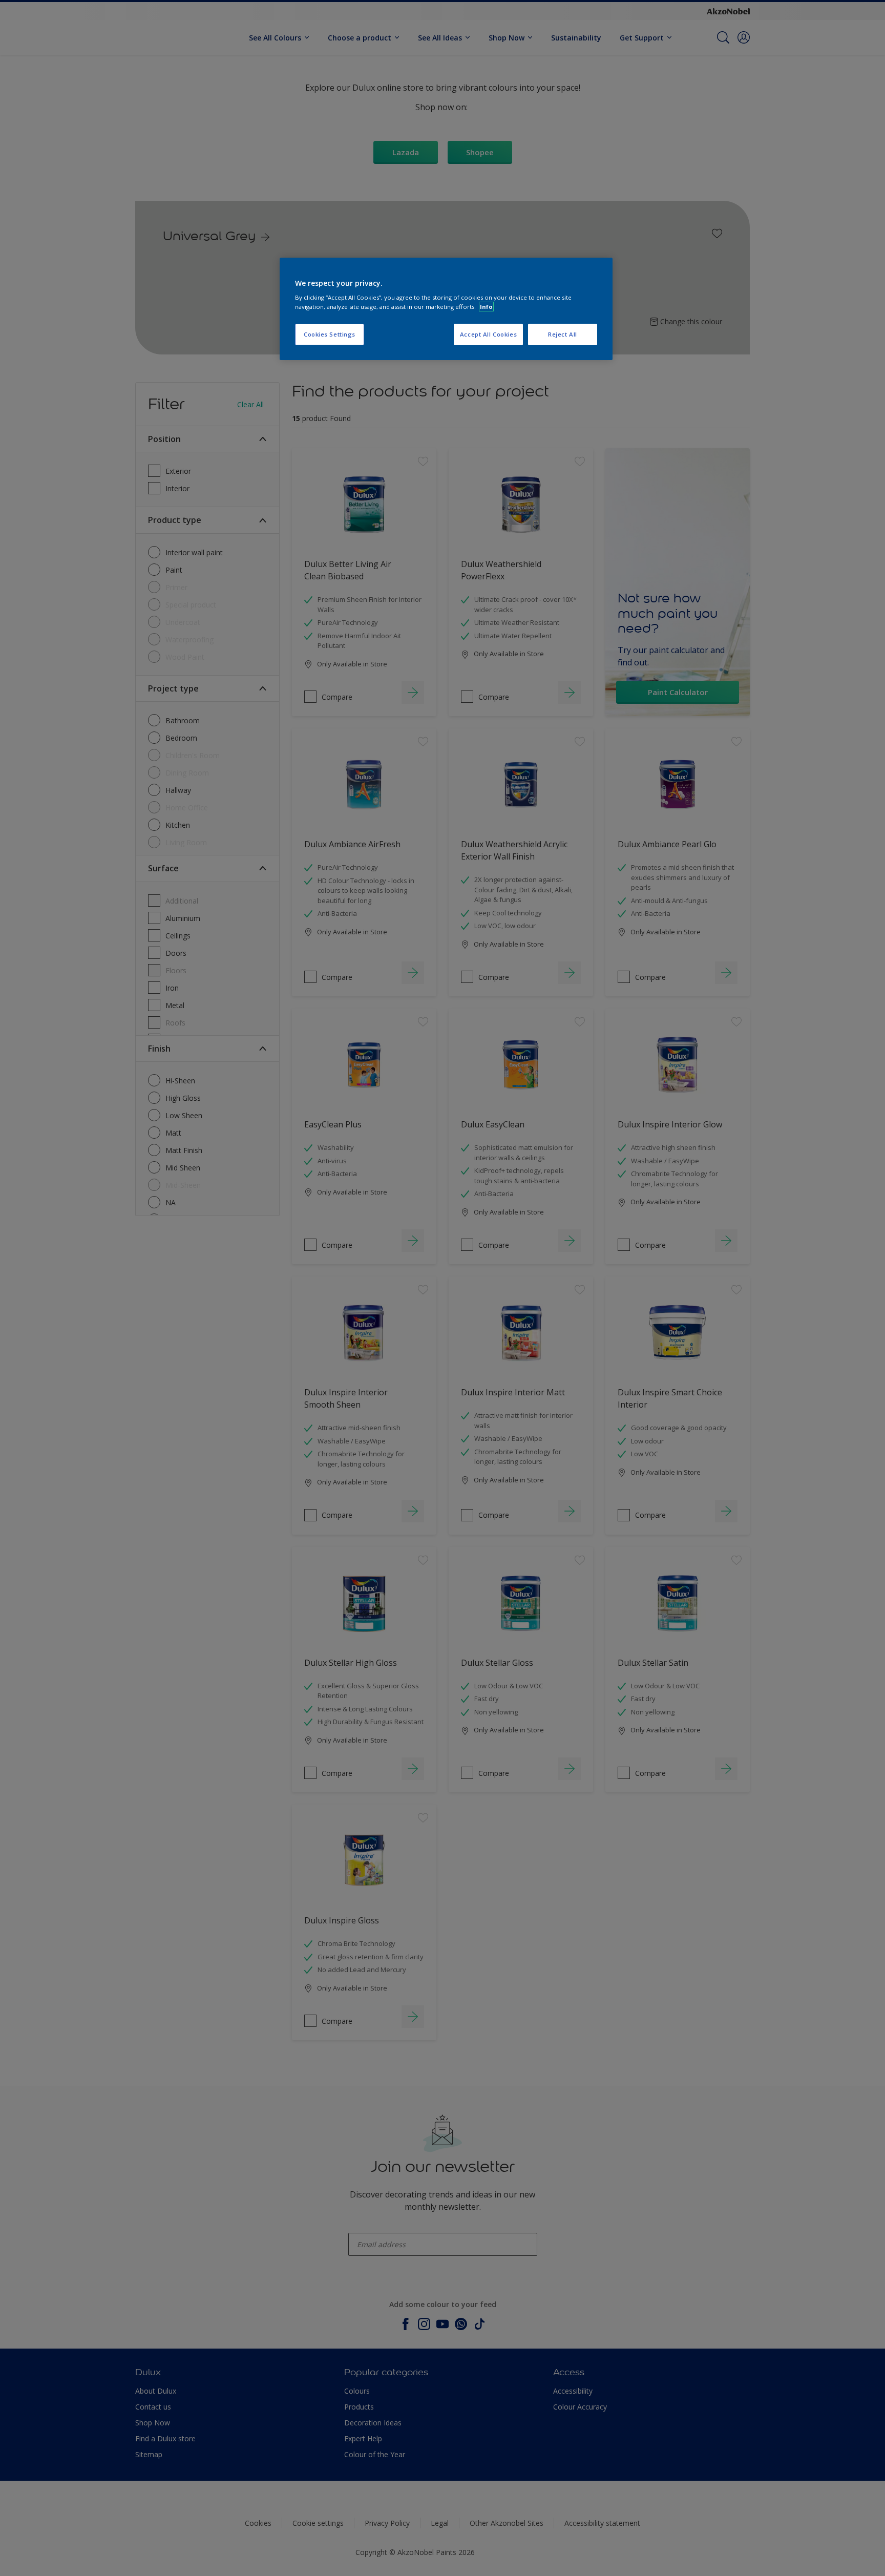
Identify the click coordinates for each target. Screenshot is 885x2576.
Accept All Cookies (488, 334)
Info (486, 307)
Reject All (563, 334)
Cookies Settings (330, 334)
